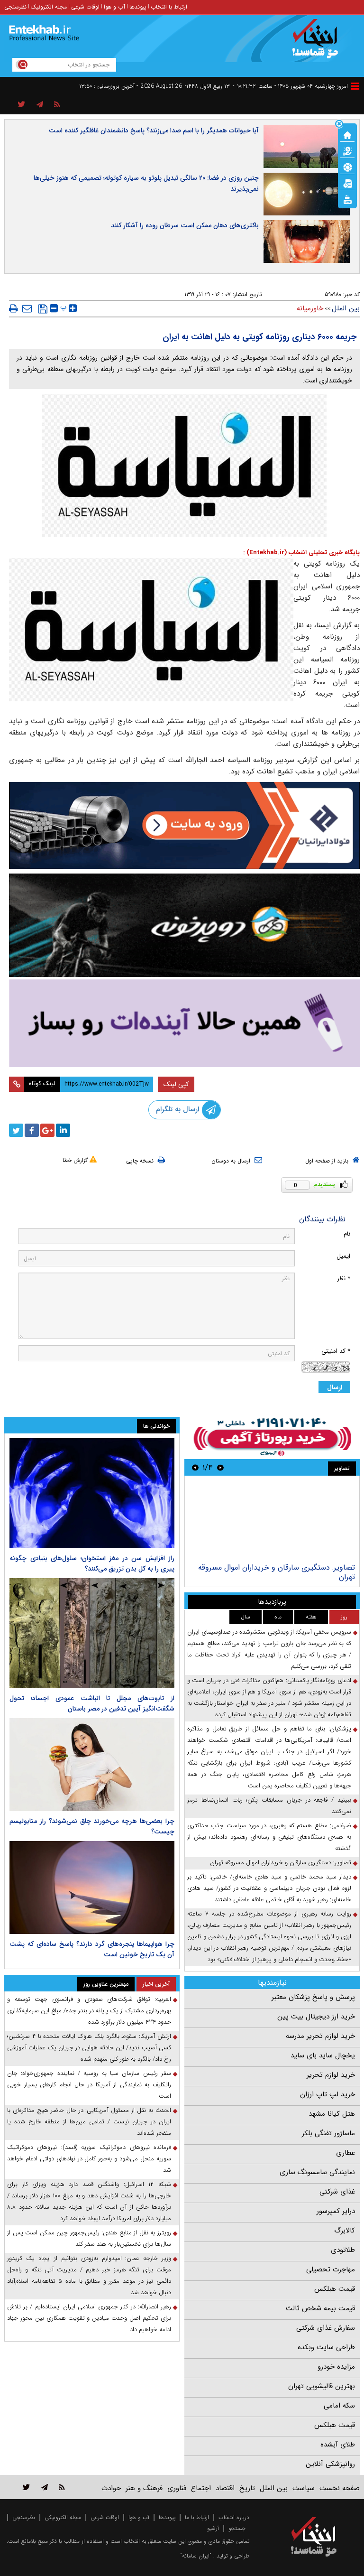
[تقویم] (347, 183)
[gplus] (47, 1130)
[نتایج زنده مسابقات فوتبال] (347, 199)
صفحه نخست (340, 2488)
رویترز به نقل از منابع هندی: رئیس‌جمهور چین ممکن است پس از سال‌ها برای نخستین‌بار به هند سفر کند (89, 2238)
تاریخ (247, 2488)
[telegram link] (45, 2487)
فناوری (177, 2488)
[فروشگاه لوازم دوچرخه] (184, 925)
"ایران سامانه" (196, 2556)
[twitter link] (26, 2487)
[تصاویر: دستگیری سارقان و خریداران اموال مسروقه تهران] (272, 1520)
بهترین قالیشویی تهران (322, 2386)
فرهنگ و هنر (144, 2488)
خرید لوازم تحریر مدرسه (320, 2036)
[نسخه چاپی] (14, 308)
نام (347, 1234)
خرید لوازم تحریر (331, 2075)
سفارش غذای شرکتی (326, 2328)
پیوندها (138, 7)
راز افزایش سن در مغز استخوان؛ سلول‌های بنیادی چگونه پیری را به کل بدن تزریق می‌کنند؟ (92, 1563)
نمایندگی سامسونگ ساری (317, 2172)
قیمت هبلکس (335, 2289)
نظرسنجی (15, 7)
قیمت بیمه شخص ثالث (320, 2308)
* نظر (344, 1279)
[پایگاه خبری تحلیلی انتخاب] (318, 43)
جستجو (237, 2528)
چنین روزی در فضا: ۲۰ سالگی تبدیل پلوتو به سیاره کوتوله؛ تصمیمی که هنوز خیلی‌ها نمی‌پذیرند (146, 183)
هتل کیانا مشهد (332, 2114)
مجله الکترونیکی (63, 2517)
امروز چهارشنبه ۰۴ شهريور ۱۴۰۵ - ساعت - (290, 86)
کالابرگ (345, 2231)
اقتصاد (225, 2488)
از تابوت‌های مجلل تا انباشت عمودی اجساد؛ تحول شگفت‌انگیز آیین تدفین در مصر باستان (92, 1703)
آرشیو (213, 2528)
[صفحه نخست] (347, 134)
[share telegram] (40, 105)
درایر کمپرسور (336, 2211)
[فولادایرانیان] (184, 825)
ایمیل (343, 1256)
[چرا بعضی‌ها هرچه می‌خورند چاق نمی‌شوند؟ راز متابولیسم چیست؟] (92, 1765)
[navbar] (355, 86)
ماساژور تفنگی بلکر (328, 2133)
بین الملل (346, 308)
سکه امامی (339, 2406)
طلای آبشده (338, 2445)
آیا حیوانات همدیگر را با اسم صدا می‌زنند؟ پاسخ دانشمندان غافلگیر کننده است (154, 130)
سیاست (304, 2488)
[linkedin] (63, 1130)
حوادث (111, 2488)
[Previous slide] (220, 1467)
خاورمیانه (310, 308)
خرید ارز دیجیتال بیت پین (316, 2017)
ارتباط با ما (197, 2517)
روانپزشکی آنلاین (330, 2464)
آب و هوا (114, 7)
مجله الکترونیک (49, 7)
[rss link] (62, 2487)
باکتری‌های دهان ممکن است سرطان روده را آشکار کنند (185, 225)
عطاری (346, 2153)
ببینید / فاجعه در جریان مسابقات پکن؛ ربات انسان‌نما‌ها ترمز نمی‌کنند (269, 1806)
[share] (22, 105)
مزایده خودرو (336, 2367)
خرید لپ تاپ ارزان (328, 2094)
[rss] (57, 105)
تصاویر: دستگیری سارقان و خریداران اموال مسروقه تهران (277, 1572)
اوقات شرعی (85, 7)
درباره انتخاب (234, 2517)
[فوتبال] (347, 167)
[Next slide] (195, 1467)
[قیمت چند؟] (347, 150)
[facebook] (32, 1130)
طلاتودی (343, 2250)
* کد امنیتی (336, 1351)
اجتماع (201, 2488)
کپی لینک (176, 1084)
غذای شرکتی (337, 2192)
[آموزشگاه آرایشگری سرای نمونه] (184, 1023)
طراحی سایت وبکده (326, 2347)
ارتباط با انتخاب (169, 7)
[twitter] (16, 1130)
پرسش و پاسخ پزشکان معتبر (313, 1997)
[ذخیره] (43, 309)
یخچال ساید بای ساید (323, 2055)
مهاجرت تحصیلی (331, 2269)
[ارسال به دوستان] (27, 308)
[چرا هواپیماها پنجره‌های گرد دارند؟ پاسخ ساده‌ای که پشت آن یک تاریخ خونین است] (92, 1888)
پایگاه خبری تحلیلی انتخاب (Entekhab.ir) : (301, 553)
